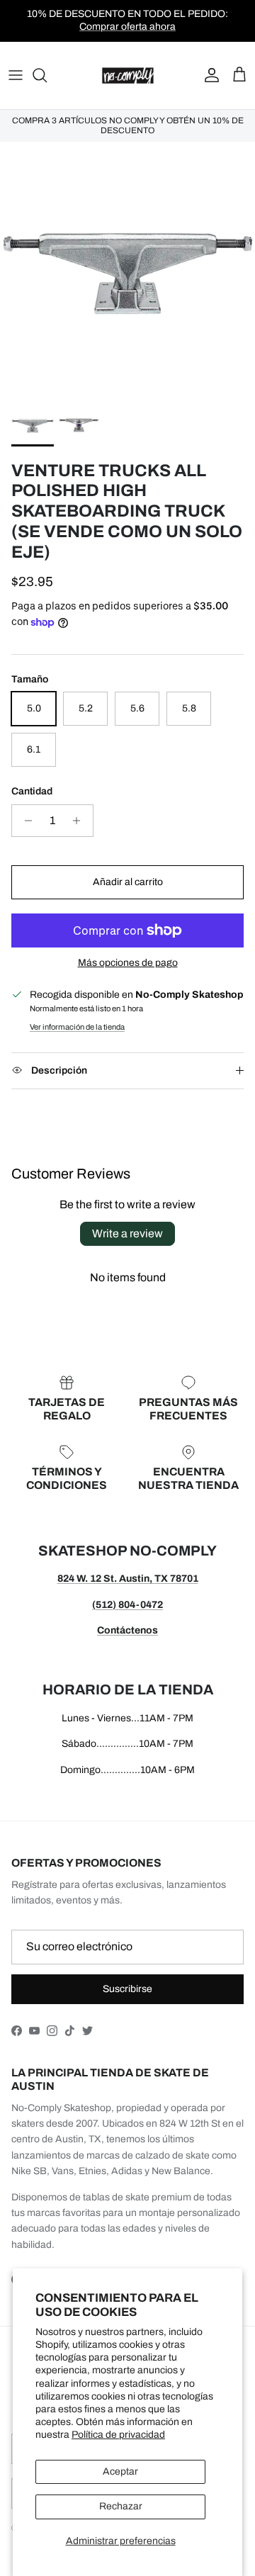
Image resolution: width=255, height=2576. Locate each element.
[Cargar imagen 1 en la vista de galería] (127, 269)
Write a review (127, 1233)
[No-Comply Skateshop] (128, 75)
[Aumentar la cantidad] (80, 821)
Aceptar (120, 2471)
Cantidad (32, 791)
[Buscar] (47, 75)
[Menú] (16, 75)
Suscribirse (127, 1989)
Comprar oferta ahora (127, 27)
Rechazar (121, 2506)
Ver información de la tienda (77, 1027)
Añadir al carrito (128, 882)
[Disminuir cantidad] (24, 821)
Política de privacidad (118, 2435)
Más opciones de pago (128, 963)
